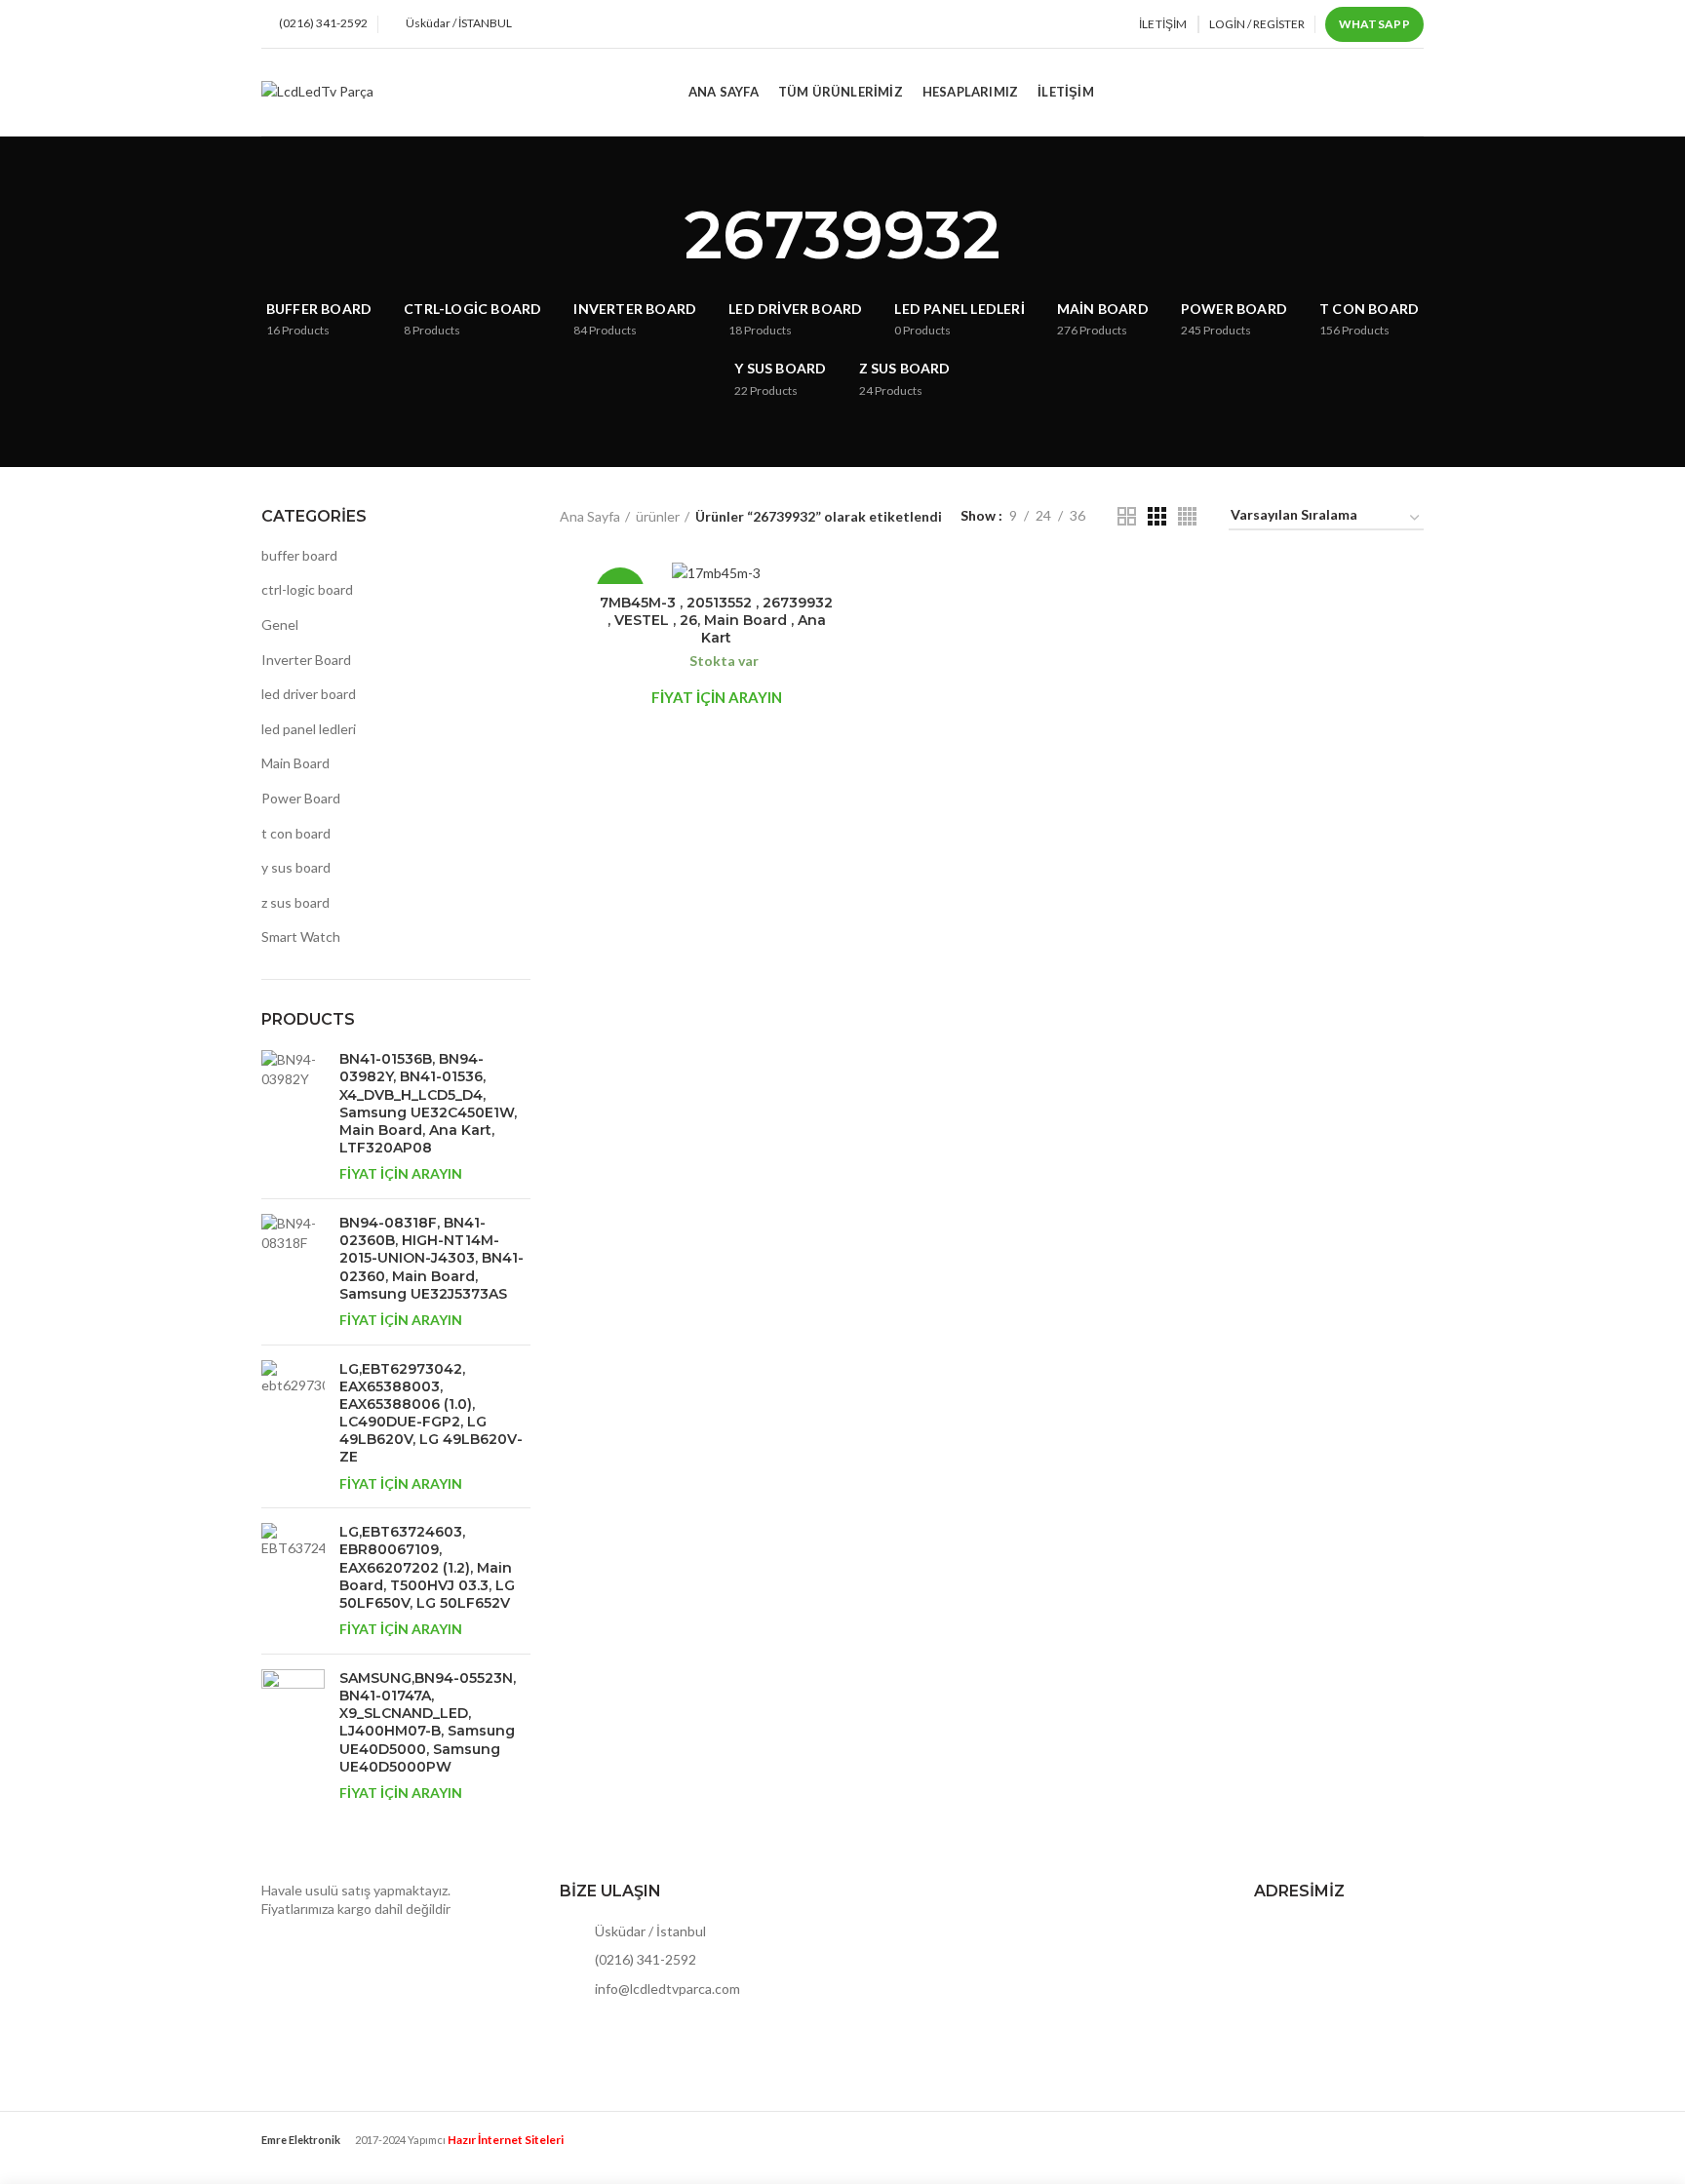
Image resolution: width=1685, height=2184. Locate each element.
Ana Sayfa (590, 516)
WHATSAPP (1374, 24)
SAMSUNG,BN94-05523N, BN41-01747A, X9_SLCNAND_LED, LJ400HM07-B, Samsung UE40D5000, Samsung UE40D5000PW (428, 1722)
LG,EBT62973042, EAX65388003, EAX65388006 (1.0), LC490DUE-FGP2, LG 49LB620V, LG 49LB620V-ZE (431, 1413)
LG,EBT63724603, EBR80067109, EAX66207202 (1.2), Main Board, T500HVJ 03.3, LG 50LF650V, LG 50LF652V (427, 1567)
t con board (296, 833)
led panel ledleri (309, 729)
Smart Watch (301, 936)
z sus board (295, 902)
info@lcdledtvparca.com (666, 1989)
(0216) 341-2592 (644, 1959)
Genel (280, 624)
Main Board (295, 763)
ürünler (658, 516)
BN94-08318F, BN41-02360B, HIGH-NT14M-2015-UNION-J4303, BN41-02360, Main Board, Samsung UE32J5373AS (431, 1258)
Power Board (301, 798)
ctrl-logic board (307, 589)
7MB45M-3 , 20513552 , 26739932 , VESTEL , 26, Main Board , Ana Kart (716, 620)
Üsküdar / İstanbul (649, 1931)
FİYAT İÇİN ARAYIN (401, 1173)
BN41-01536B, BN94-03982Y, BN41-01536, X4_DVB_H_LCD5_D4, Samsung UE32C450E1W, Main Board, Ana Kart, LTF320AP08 (428, 1103)
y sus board (296, 867)
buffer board (299, 555)
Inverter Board (306, 660)
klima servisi (297, 2155)
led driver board (309, 694)
